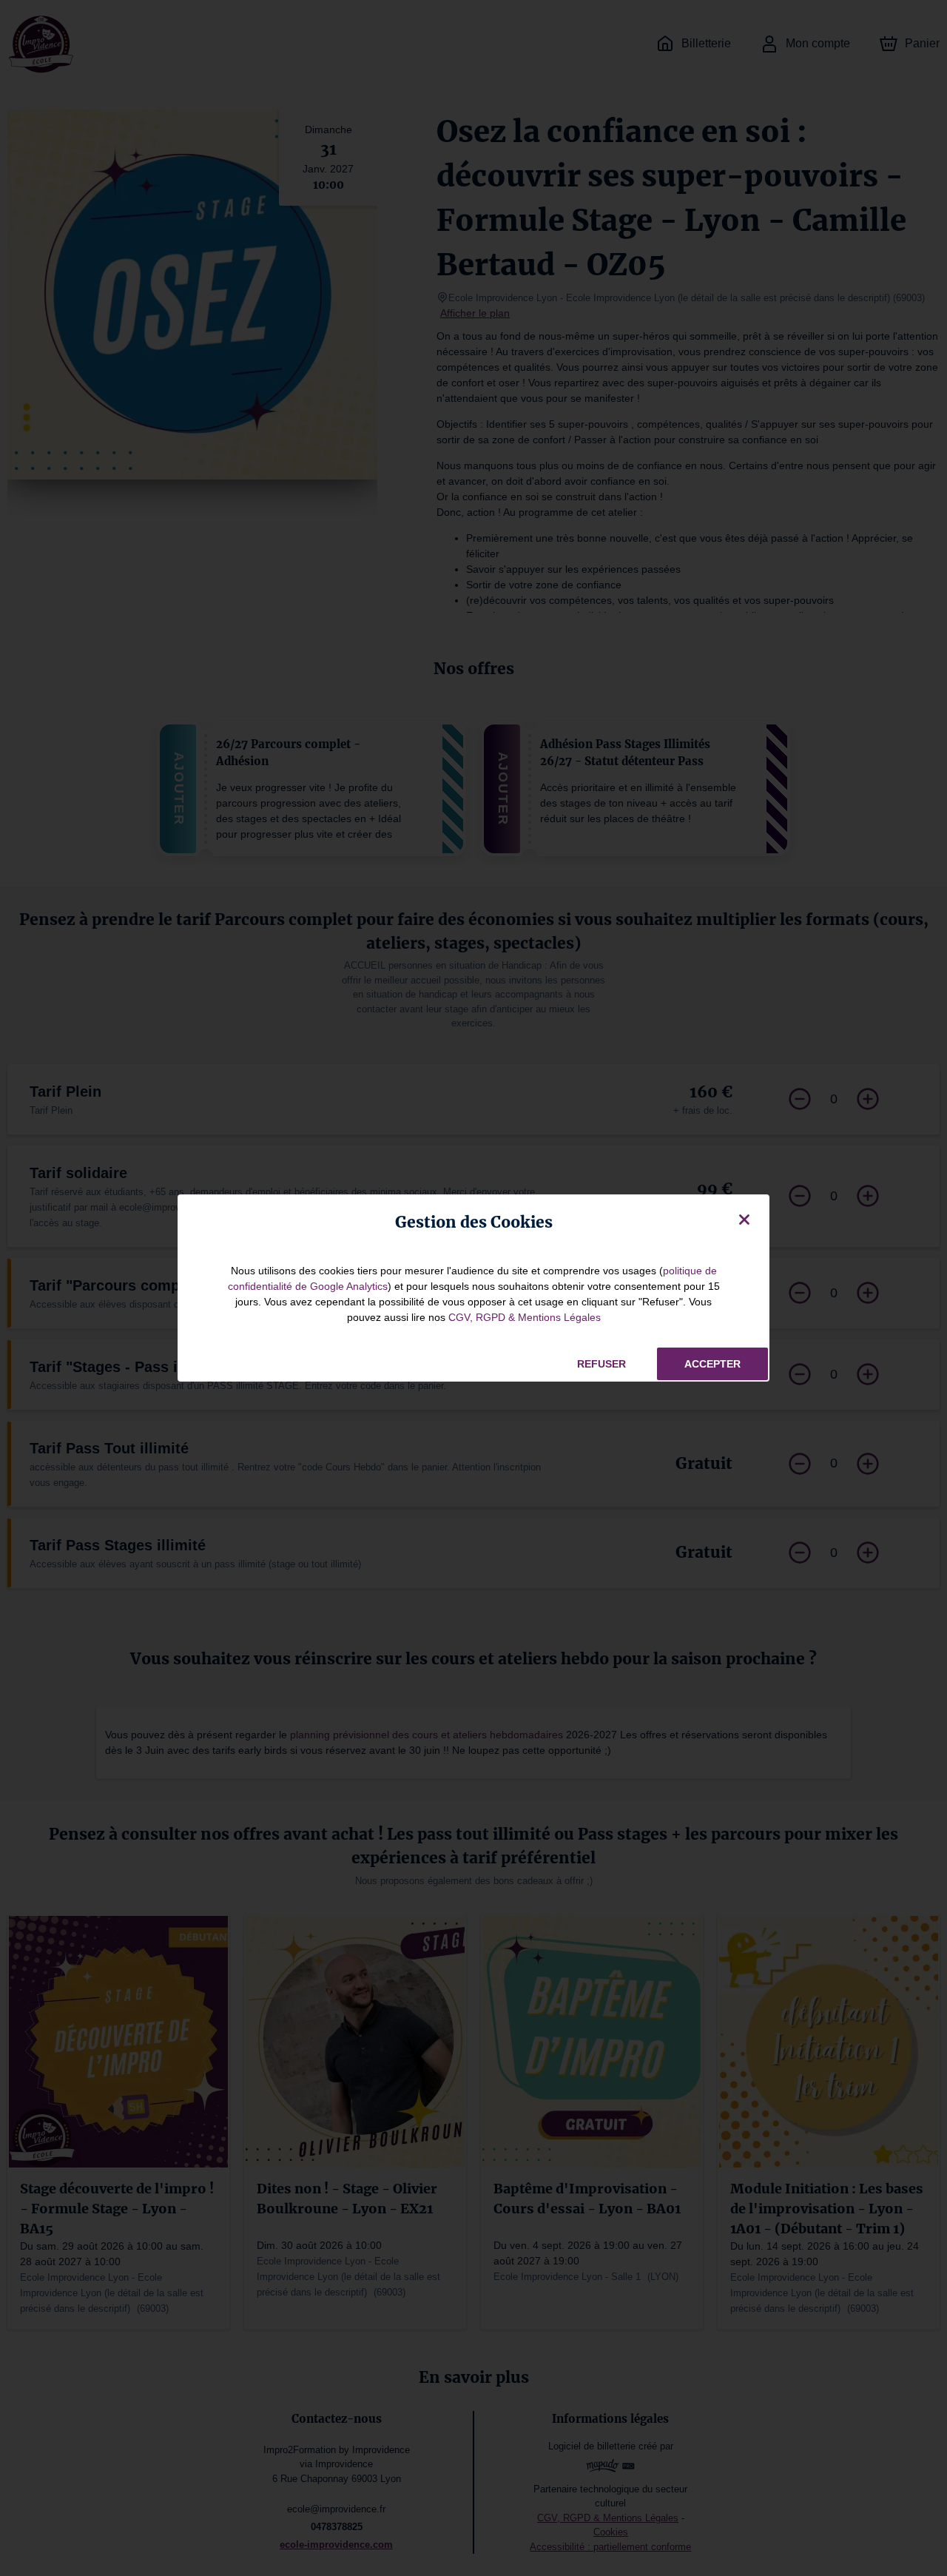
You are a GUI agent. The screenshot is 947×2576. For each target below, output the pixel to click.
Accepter (712, 1364)
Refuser (601, 1364)
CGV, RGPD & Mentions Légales (525, 1317)
